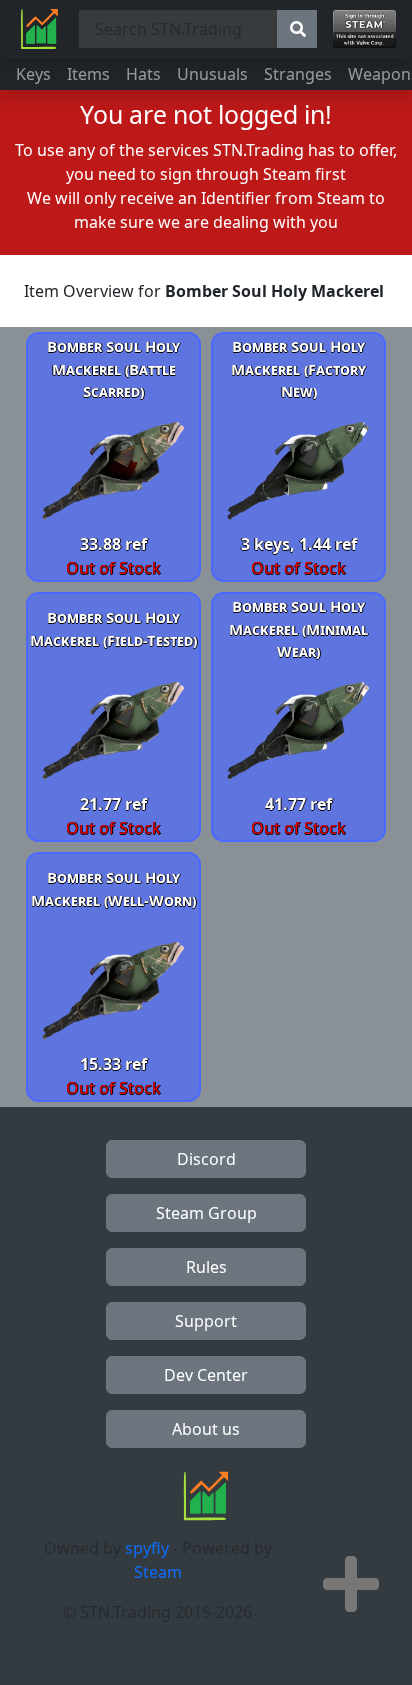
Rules (206, 1267)
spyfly (147, 1548)
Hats (143, 74)
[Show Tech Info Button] (351, 1584)
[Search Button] (297, 29)
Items (88, 74)
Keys (33, 74)
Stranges (298, 74)
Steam (158, 1572)
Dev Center (206, 1375)
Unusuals (212, 74)
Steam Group (206, 1213)
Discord (206, 1159)
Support (206, 1321)
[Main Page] (39, 29)
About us (206, 1429)
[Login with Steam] (364, 29)
